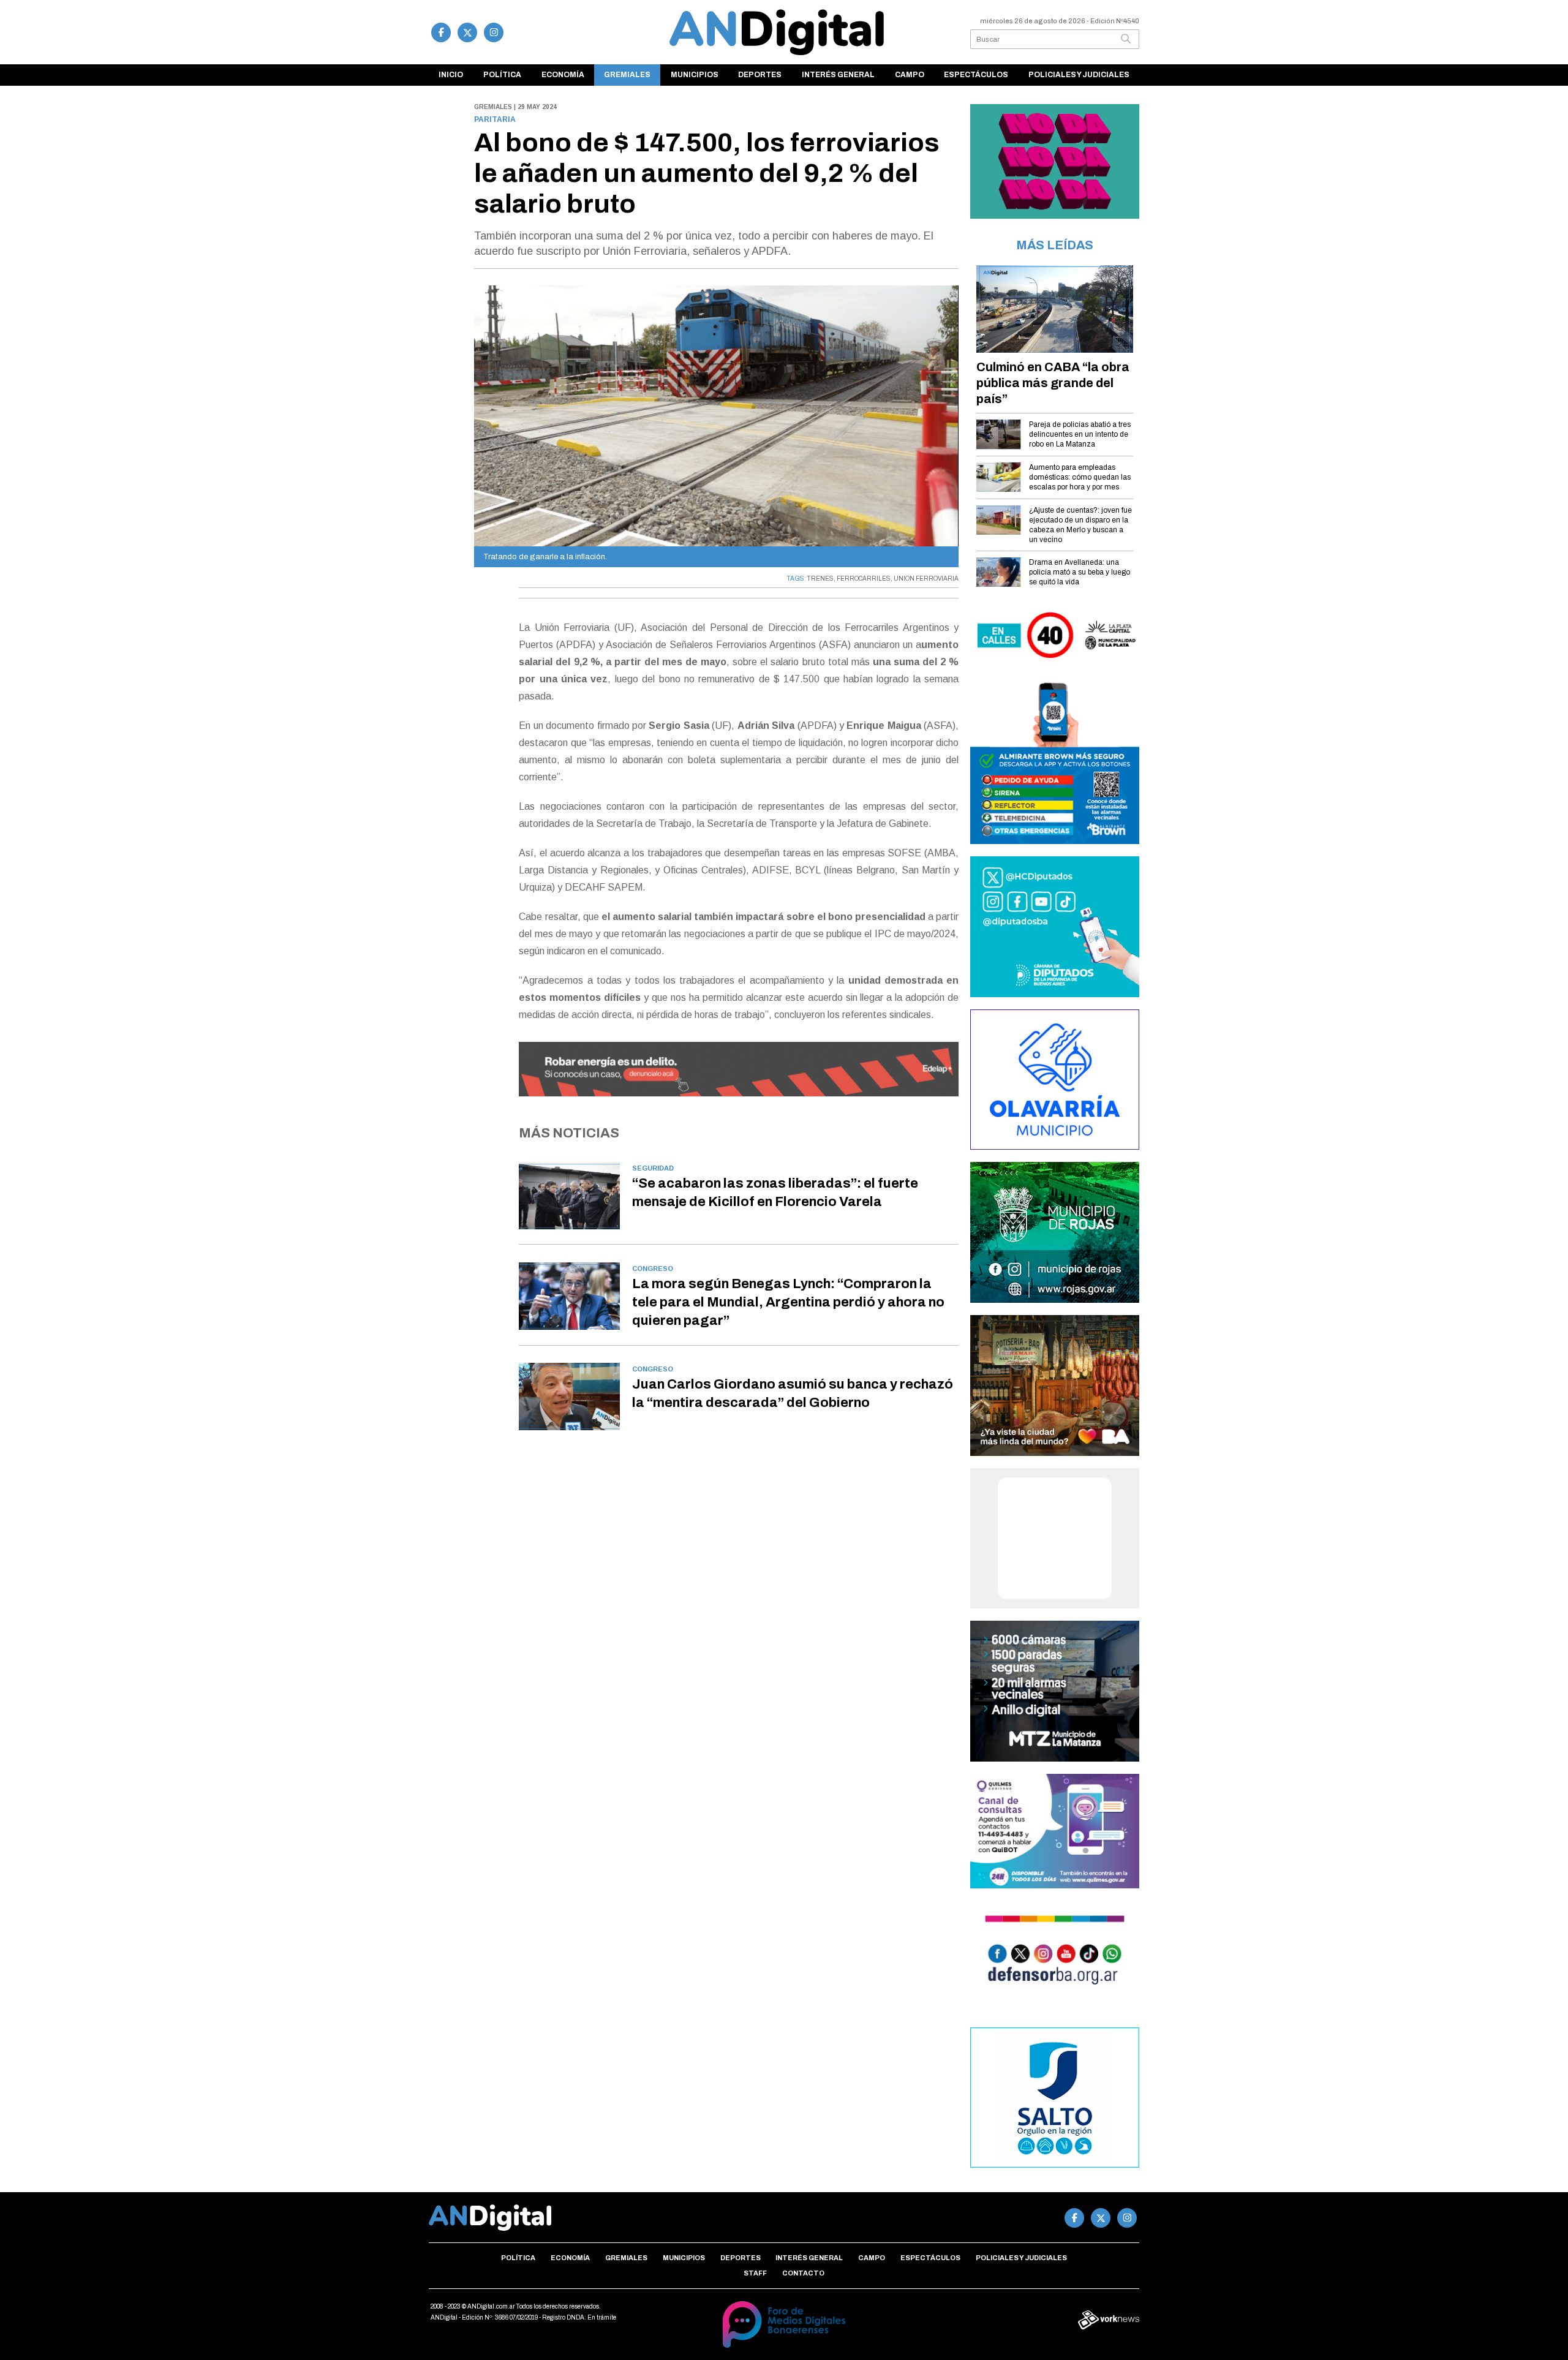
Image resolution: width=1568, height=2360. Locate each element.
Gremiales (627, 75)
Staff (755, 2273)
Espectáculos (976, 75)
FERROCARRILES (864, 579)
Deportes (760, 75)
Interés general (838, 75)
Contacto (803, 2273)
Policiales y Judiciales (1079, 75)
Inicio (451, 75)
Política (502, 75)
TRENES (820, 579)
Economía (563, 75)
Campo (910, 75)
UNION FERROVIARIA (926, 579)
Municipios (695, 75)
